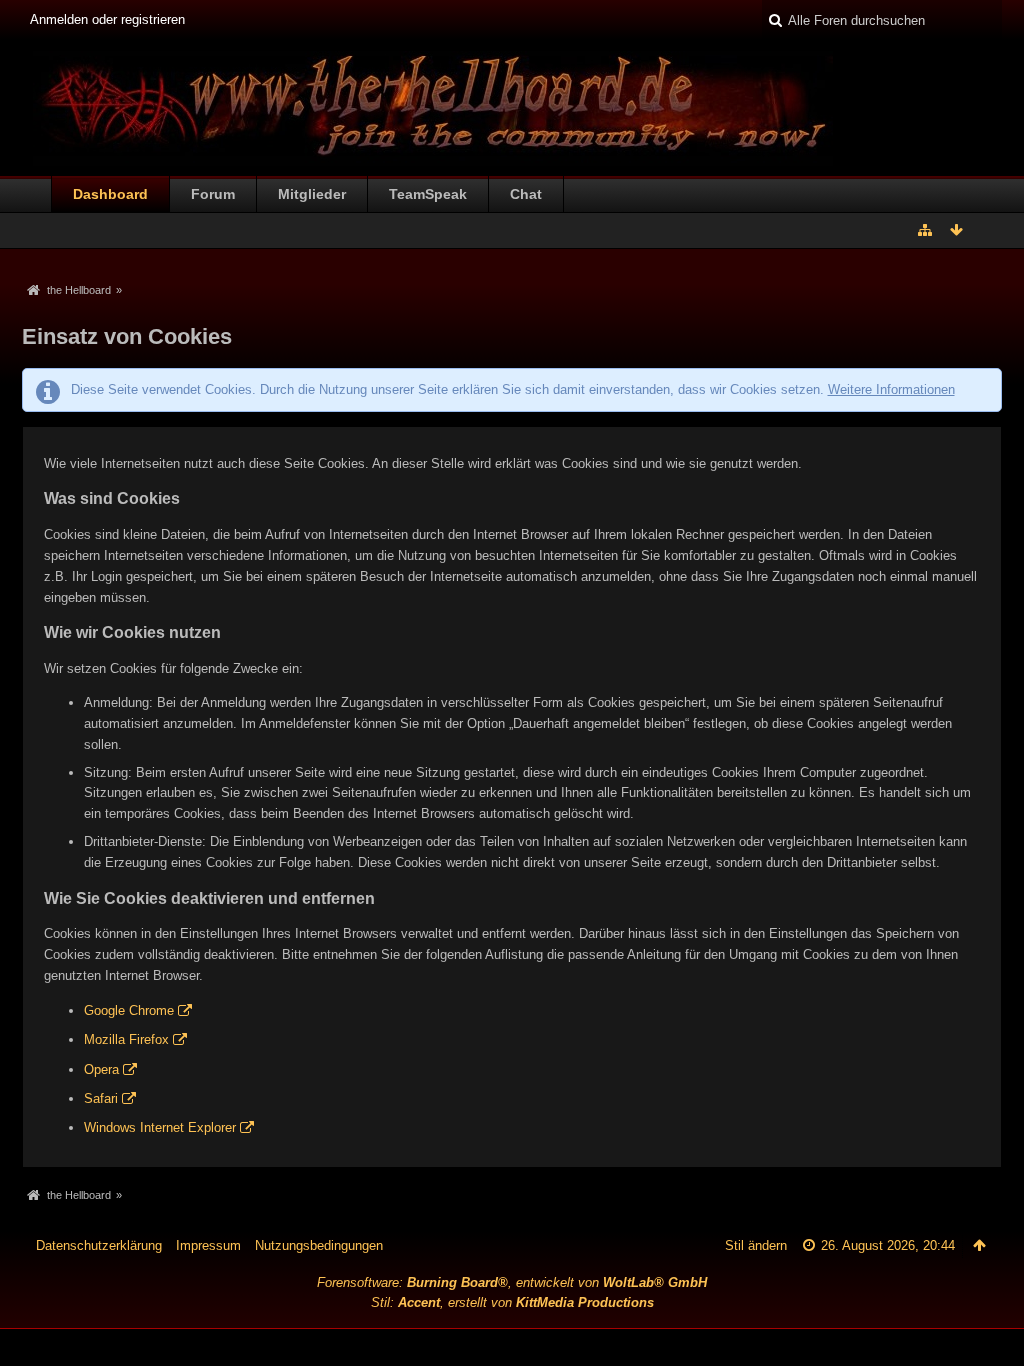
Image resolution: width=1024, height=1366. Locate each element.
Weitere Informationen (891, 389)
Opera (101, 1069)
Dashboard (110, 194)
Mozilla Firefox (126, 1039)
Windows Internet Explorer (160, 1127)
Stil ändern (756, 1245)
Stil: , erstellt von (512, 1302)
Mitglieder (312, 194)
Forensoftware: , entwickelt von (512, 1282)
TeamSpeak (428, 194)
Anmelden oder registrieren (107, 19)
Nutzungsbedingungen (319, 1245)
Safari (101, 1098)
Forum (213, 194)
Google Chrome (129, 1010)
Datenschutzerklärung (99, 1245)
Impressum (208, 1245)
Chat (526, 194)
